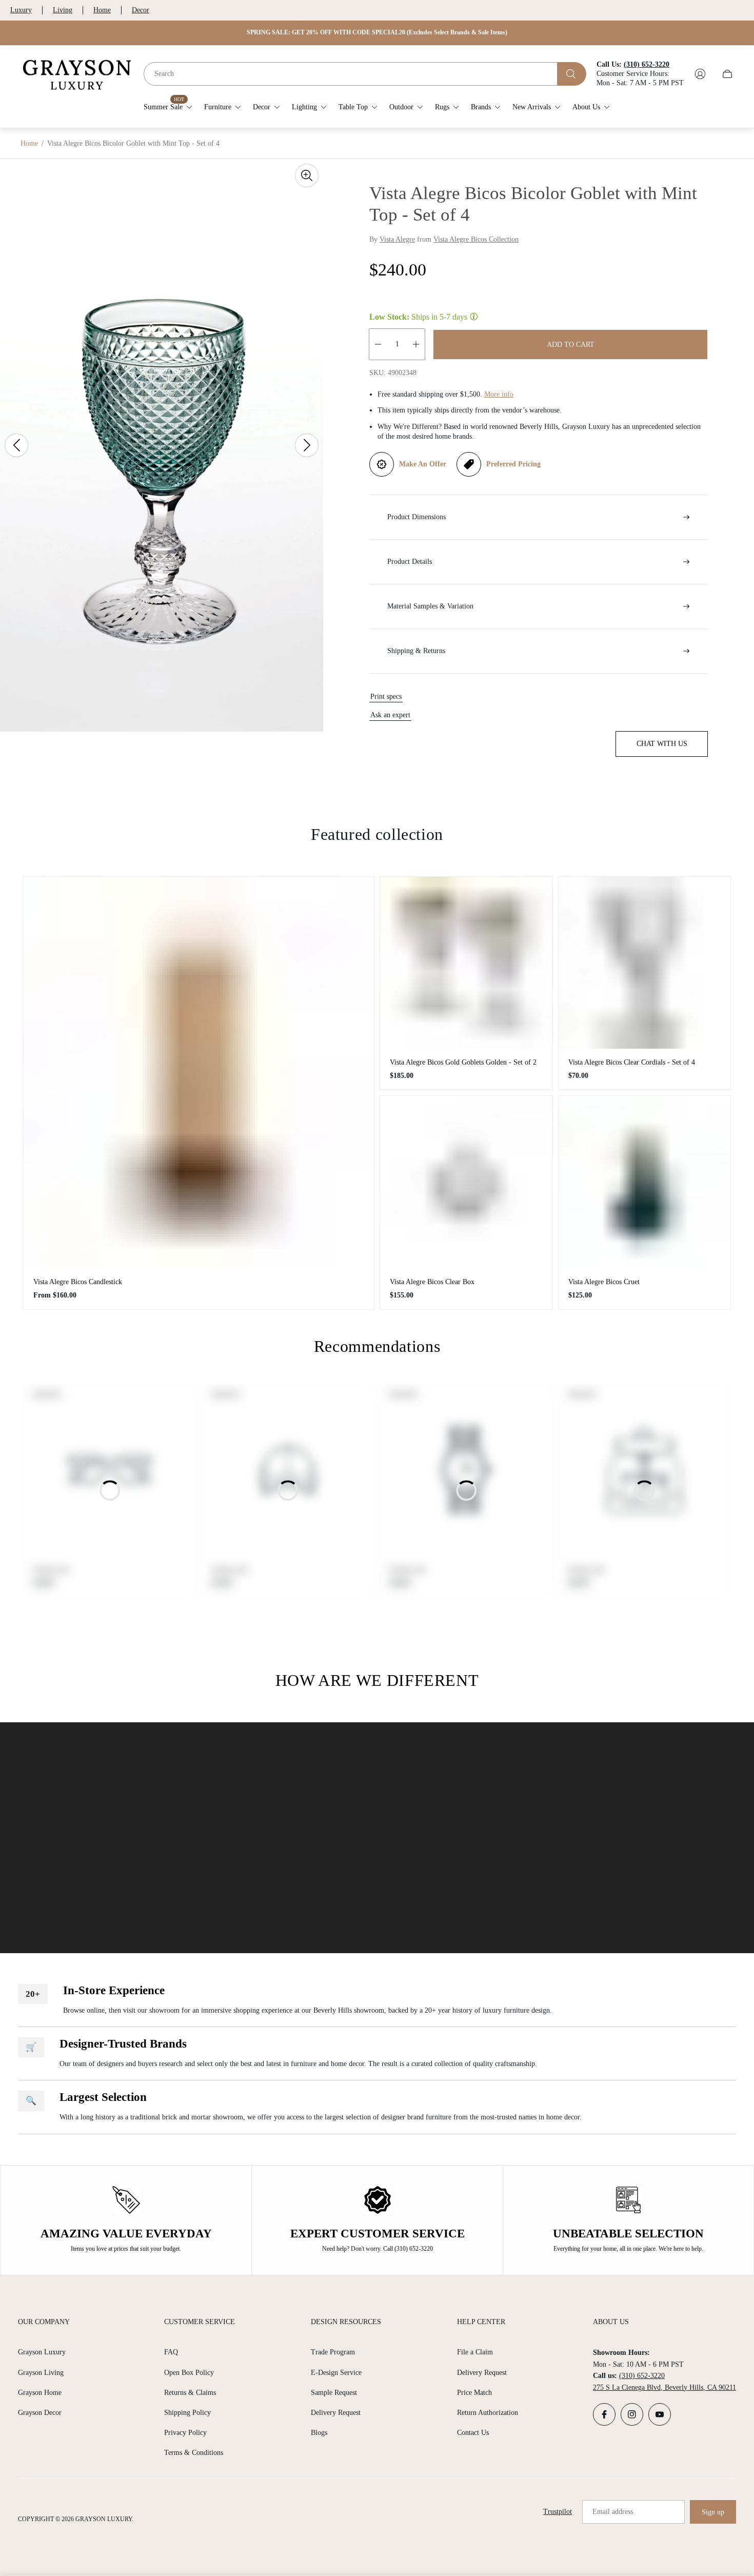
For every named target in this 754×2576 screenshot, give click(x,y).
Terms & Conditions (194, 2453)
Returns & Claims (190, 2393)
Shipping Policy (187, 2413)
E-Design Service (336, 2373)
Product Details (410, 562)
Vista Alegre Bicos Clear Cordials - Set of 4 (632, 1062)
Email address (613, 2512)
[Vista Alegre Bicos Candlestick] (199, 1073)
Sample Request (334, 2393)
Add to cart (571, 345)
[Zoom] (307, 175)
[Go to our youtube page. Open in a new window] (660, 2414)
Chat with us (662, 744)
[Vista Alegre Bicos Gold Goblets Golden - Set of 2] (466, 963)
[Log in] (700, 74)
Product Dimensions (416, 517)
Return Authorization (488, 2413)
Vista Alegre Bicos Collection (476, 239)
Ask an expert (390, 715)
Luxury (21, 10)
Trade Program (333, 2352)
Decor (141, 10)
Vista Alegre (397, 239)
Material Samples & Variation (430, 606)
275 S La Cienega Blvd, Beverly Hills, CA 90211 (664, 2387)
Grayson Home (40, 2393)
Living (63, 10)
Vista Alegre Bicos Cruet (604, 1282)
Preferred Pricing (513, 464)
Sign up (713, 2512)
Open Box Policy (189, 2373)
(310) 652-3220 (642, 2376)
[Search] (572, 74)
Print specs (386, 696)
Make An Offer (423, 464)
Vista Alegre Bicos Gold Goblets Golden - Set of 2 (463, 1062)
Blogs (319, 2433)
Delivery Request (336, 2413)
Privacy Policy (185, 2433)
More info (499, 394)
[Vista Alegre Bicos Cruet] (645, 1182)
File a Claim (475, 2352)
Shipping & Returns (416, 651)
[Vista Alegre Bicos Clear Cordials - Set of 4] (645, 963)
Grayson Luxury (42, 2352)
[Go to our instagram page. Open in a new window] (632, 2414)
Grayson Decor (40, 2413)
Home (102, 10)
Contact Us (473, 2433)
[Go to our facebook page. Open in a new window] (604, 2414)
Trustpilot (558, 2512)
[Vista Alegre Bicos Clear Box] (466, 1182)
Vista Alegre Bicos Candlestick (78, 1282)
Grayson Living (41, 2373)
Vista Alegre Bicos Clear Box (432, 1282)
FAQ (171, 2352)
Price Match (474, 2393)
